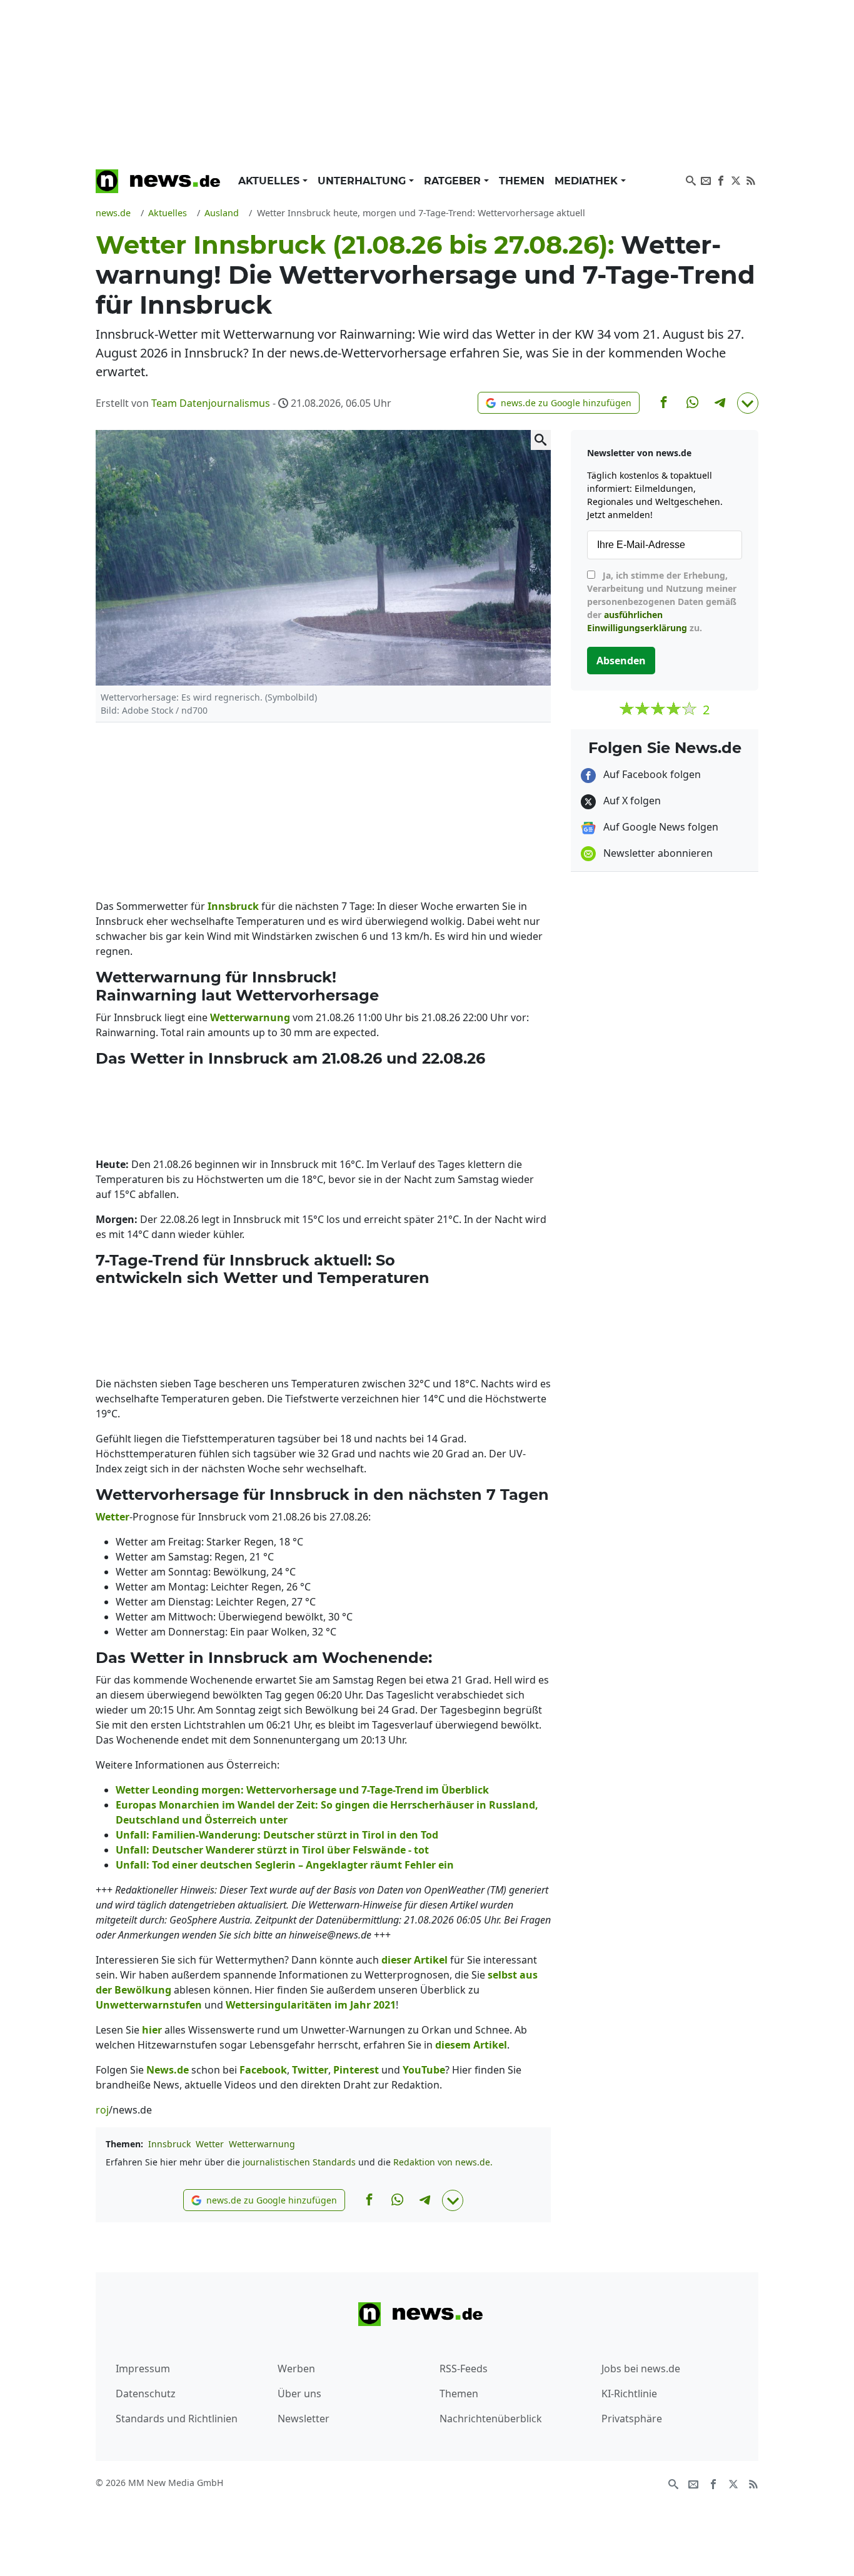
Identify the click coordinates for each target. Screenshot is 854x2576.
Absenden (621, 661)
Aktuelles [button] (270, 181)
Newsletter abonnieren (657, 853)
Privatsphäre (632, 2419)
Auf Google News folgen (660, 827)
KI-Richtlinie (629, 2394)
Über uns (299, 2394)
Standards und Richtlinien (177, 2419)
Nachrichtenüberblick (491, 2419)
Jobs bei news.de (641, 2369)
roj (102, 2110)
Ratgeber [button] (454, 181)
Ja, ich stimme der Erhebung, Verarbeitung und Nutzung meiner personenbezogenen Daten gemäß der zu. (662, 602)
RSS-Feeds (464, 2369)
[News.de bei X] (736, 179)
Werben (296, 2369)
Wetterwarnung (262, 2144)
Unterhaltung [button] (363, 181)
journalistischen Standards (299, 2162)
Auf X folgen (631, 801)
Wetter (210, 2144)
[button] (559, 403)
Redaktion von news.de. (443, 2162)
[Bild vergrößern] (541, 440)
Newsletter (304, 2419)
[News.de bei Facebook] (721, 179)
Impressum (143, 2369)
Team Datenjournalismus (211, 403)
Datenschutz (146, 2394)
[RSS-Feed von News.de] (751, 179)
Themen (522, 181)
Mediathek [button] (588, 181)
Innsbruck (169, 2144)
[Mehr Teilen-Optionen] (748, 403)
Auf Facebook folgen (651, 774)
